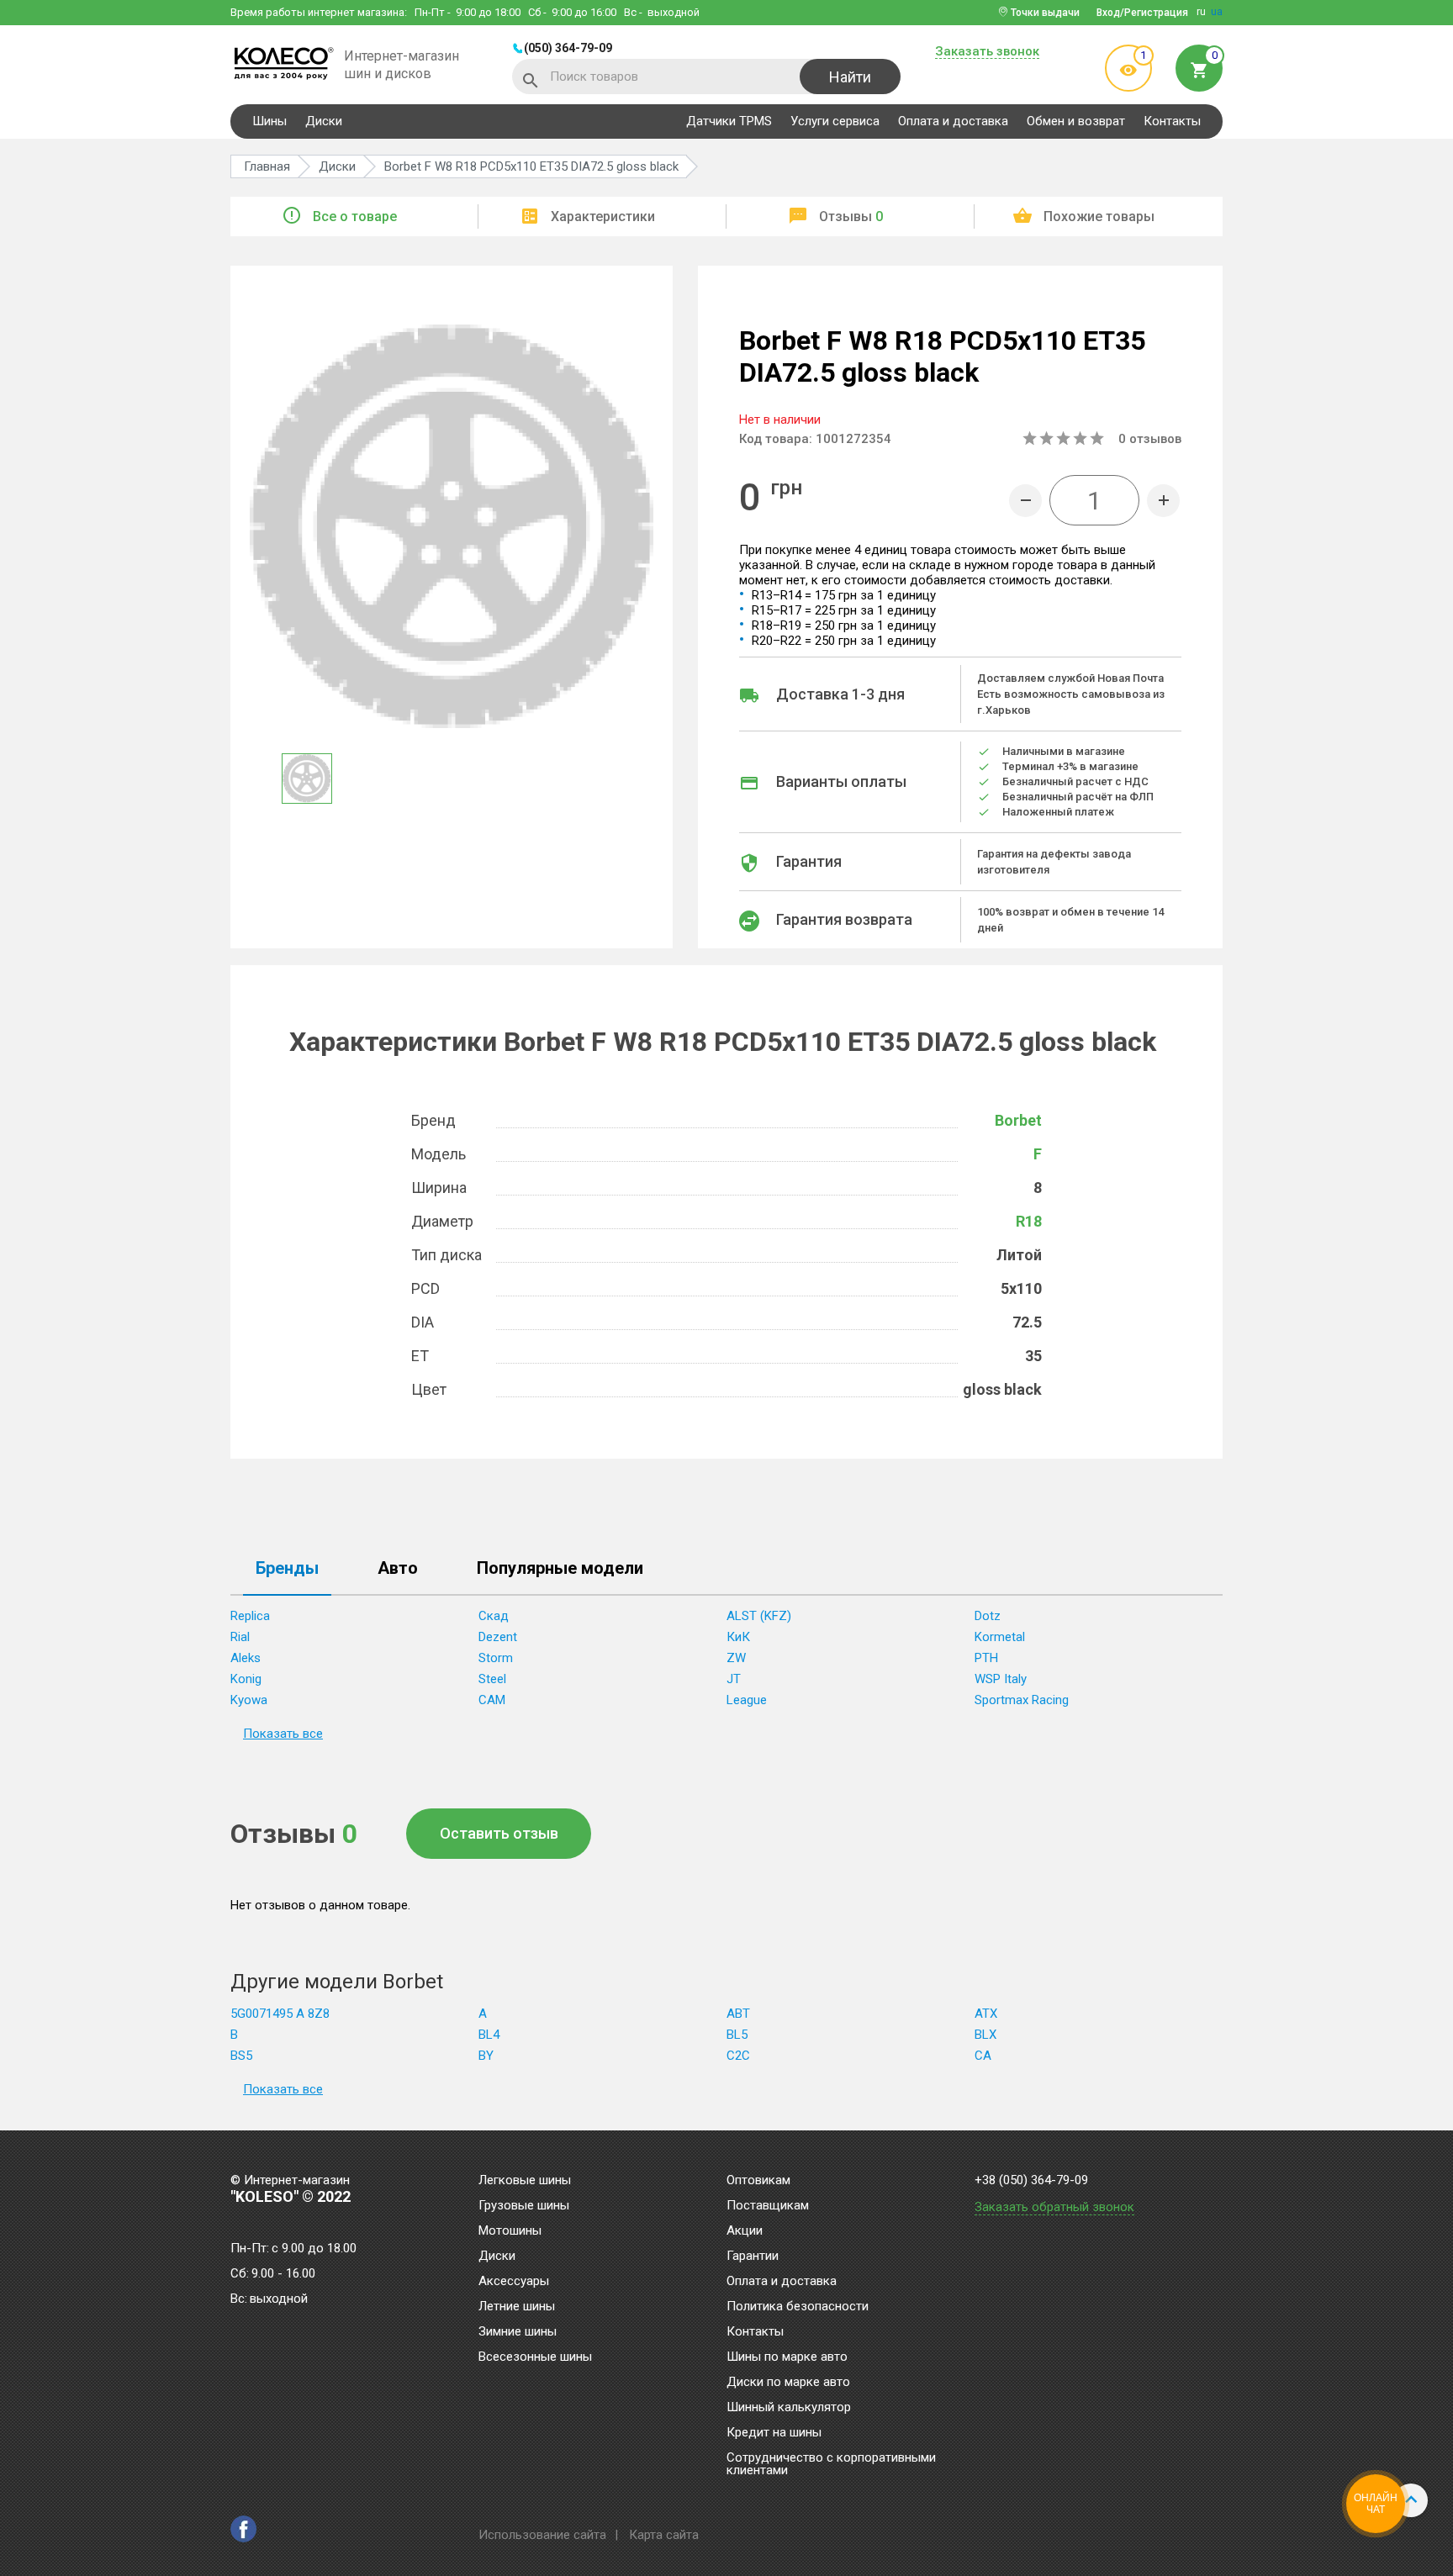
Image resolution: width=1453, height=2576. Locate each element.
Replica (250, 1616)
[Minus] (1025, 501)
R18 (1029, 1221)
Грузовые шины (524, 2206)
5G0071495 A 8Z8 (280, 2014)
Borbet (1018, 1120)
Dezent (498, 1637)
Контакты (1172, 121)
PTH (986, 1658)
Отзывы (851, 216)
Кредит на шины (774, 2433)
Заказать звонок (987, 52)
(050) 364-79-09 (568, 48)
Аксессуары (514, 2282)
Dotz (988, 1616)
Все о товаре (355, 216)
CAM (492, 1700)
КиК (738, 1637)
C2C (738, 2056)
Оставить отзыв (499, 1833)
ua (1217, 12)
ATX (986, 2014)
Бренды (287, 1569)
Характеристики (603, 216)
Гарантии (753, 2257)
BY (486, 2056)
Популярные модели (560, 1569)
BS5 (241, 2056)
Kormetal (1000, 1637)
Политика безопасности (798, 2307)
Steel (492, 1679)
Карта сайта (664, 2535)
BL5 (737, 2035)
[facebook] (243, 2529)
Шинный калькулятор (789, 2408)
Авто (398, 1569)
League (747, 1700)
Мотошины (510, 2231)
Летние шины (517, 2307)
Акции (745, 2231)
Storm (496, 1658)
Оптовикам (758, 2181)
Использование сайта (542, 2535)
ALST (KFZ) (759, 1616)
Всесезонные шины (535, 2357)
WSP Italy (1001, 1679)
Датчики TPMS (729, 121)
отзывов (1150, 439)
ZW (736, 1658)
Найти (850, 77)
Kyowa (249, 1700)
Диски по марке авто (788, 2383)
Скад (494, 1616)
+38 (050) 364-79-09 (1031, 2180)
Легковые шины (525, 2181)
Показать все (283, 1734)
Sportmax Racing (1022, 1700)
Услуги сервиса (835, 121)
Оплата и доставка (953, 121)
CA (983, 2056)
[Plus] (1163, 501)
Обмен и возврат (1076, 121)
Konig (246, 1679)
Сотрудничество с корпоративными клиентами (831, 2465)
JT (734, 1679)
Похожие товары (1099, 216)
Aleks (246, 1658)
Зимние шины (518, 2332)
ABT (738, 2014)
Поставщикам (768, 2206)
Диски (324, 121)
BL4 (489, 2035)
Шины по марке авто (787, 2357)
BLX (985, 2035)
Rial (240, 1637)
